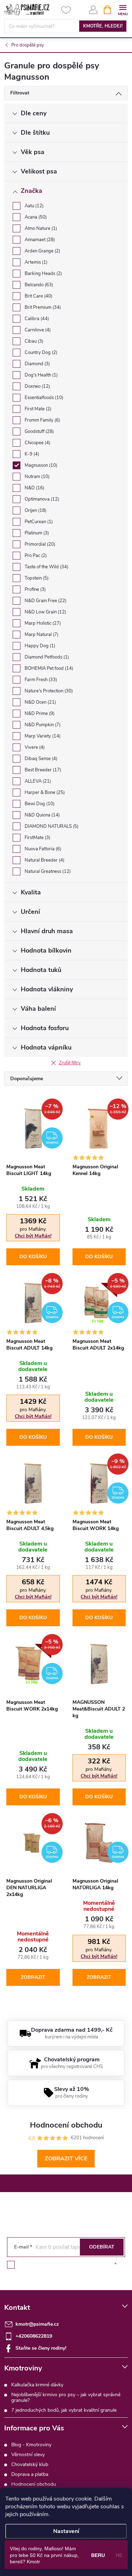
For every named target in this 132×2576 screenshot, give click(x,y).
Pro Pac (35, 556)
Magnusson (40, 465)
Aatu (33, 206)
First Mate (37, 409)
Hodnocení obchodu (34, 2484)
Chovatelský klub (30, 2464)
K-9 (31, 454)
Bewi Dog (39, 804)
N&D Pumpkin (42, 725)
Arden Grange (42, 251)
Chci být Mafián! (33, 1236)
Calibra (36, 319)
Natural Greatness (47, 871)
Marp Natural (41, 635)
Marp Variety (42, 736)
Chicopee (37, 443)
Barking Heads (43, 274)
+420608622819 (34, 2336)
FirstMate (37, 838)
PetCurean (38, 522)
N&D (34, 488)
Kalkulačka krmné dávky (37, 2385)
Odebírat (102, 2247)
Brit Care (38, 296)
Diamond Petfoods (46, 657)
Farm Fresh (40, 680)
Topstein (36, 578)
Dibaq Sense (40, 759)
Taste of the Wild (46, 567)
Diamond (37, 364)
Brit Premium (42, 307)
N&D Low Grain (45, 612)
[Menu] (123, 9)
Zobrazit (33, 1977)
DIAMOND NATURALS (51, 826)
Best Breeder (42, 770)
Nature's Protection (48, 691)
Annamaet (39, 240)
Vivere (34, 747)
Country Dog (40, 353)
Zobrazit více (66, 2159)
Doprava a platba (30, 2474)
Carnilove (37, 330)
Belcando (38, 285)
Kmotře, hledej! (103, 26)
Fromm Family (42, 420)
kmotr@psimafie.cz (37, 2324)
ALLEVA (37, 781)
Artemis (35, 262)
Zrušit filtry (70, 1063)
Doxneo (37, 386)
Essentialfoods (43, 398)
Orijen (35, 510)
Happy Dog (39, 646)
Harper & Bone (44, 793)
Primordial (39, 544)
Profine (34, 589)
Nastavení (66, 2531)
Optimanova (41, 499)
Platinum (36, 533)
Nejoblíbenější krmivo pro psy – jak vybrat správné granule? (66, 2397)
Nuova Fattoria (42, 849)
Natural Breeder (44, 860)
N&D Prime (39, 714)
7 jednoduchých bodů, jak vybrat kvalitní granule (64, 2410)
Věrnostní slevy (28, 2455)
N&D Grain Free (45, 601)
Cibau (33, 341)
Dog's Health (40, 375)
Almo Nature (40, 228)
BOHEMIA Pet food (48, 668)
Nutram (36, 477)
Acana (35, 217)
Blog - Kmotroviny (31, 2445)
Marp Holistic (42, 623)
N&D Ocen (40, 702)
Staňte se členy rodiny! (41, 2348)
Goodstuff (39, 432)
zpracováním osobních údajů (81, 2265)
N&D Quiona (42, 815)
